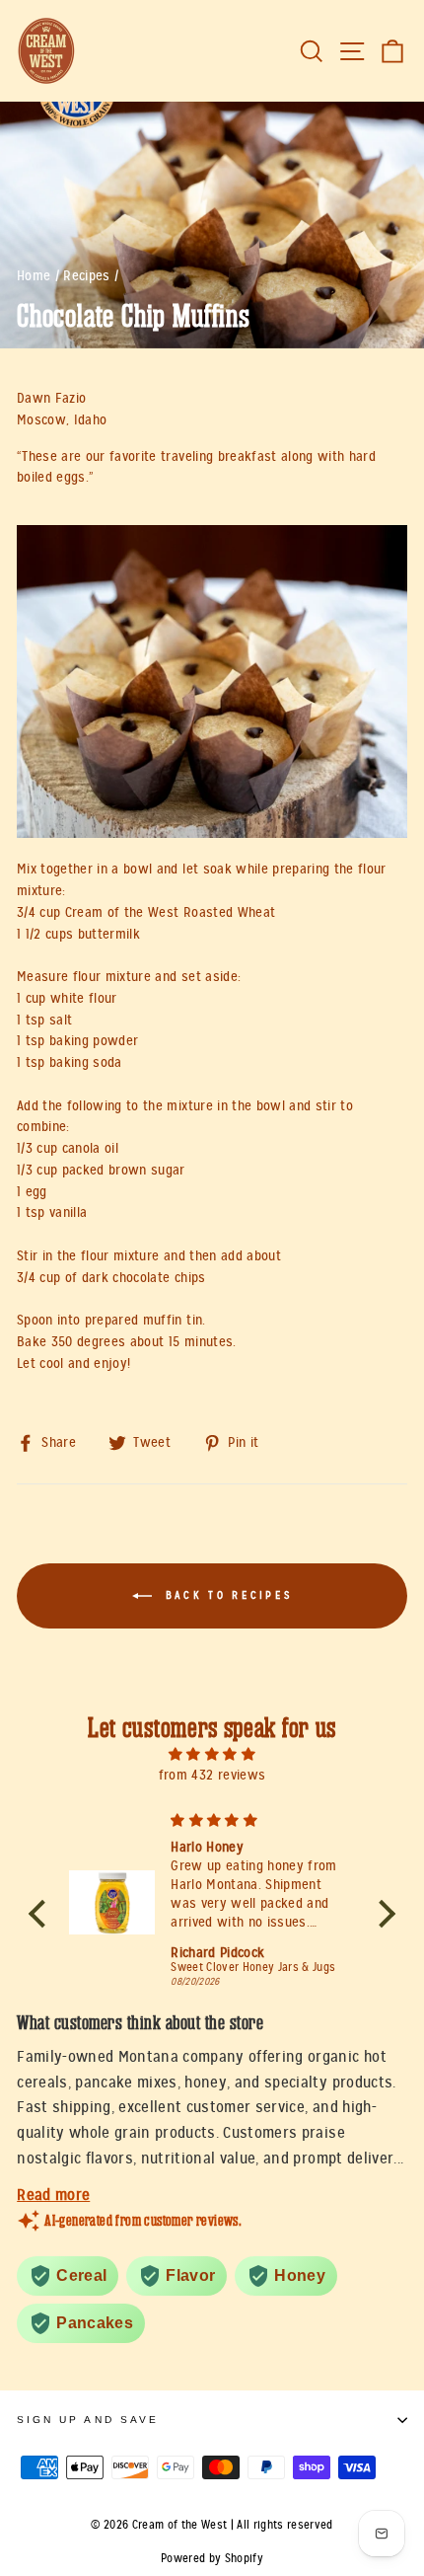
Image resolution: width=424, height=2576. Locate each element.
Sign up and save (88, 2420)
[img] (212, 1754)
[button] (42, 1913)
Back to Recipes (226, 1595)
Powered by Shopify (212, 2558)
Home (34, 276)
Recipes (86, 276)
